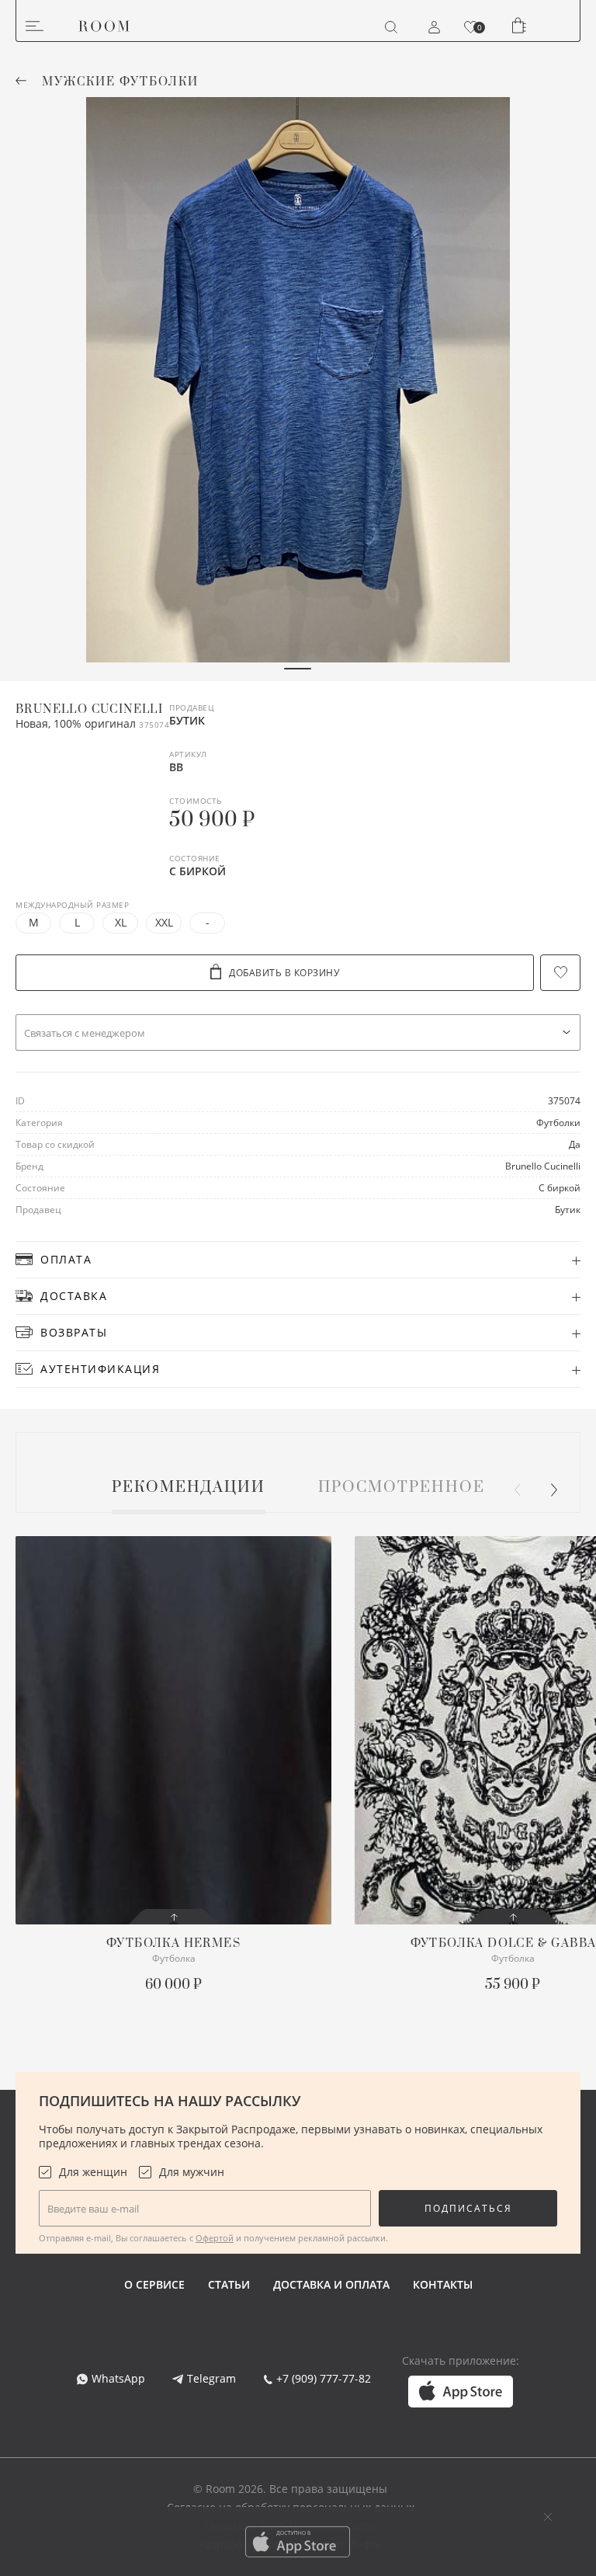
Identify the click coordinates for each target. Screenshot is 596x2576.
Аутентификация (100, 1369)
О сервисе (154, 2284)
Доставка (74, 1296)
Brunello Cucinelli (89, 709)
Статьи (229, 2284)
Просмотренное (402, 1488)
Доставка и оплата (331, 2284)
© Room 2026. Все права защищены (290, 2489)
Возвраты (74, 1332)
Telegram (211, 2378)
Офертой (215, 2238)
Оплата (66, 1259)
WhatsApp (118, 2378)
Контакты (443, 2284)
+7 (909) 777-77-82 (324, 2378)
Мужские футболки (120, 82)
